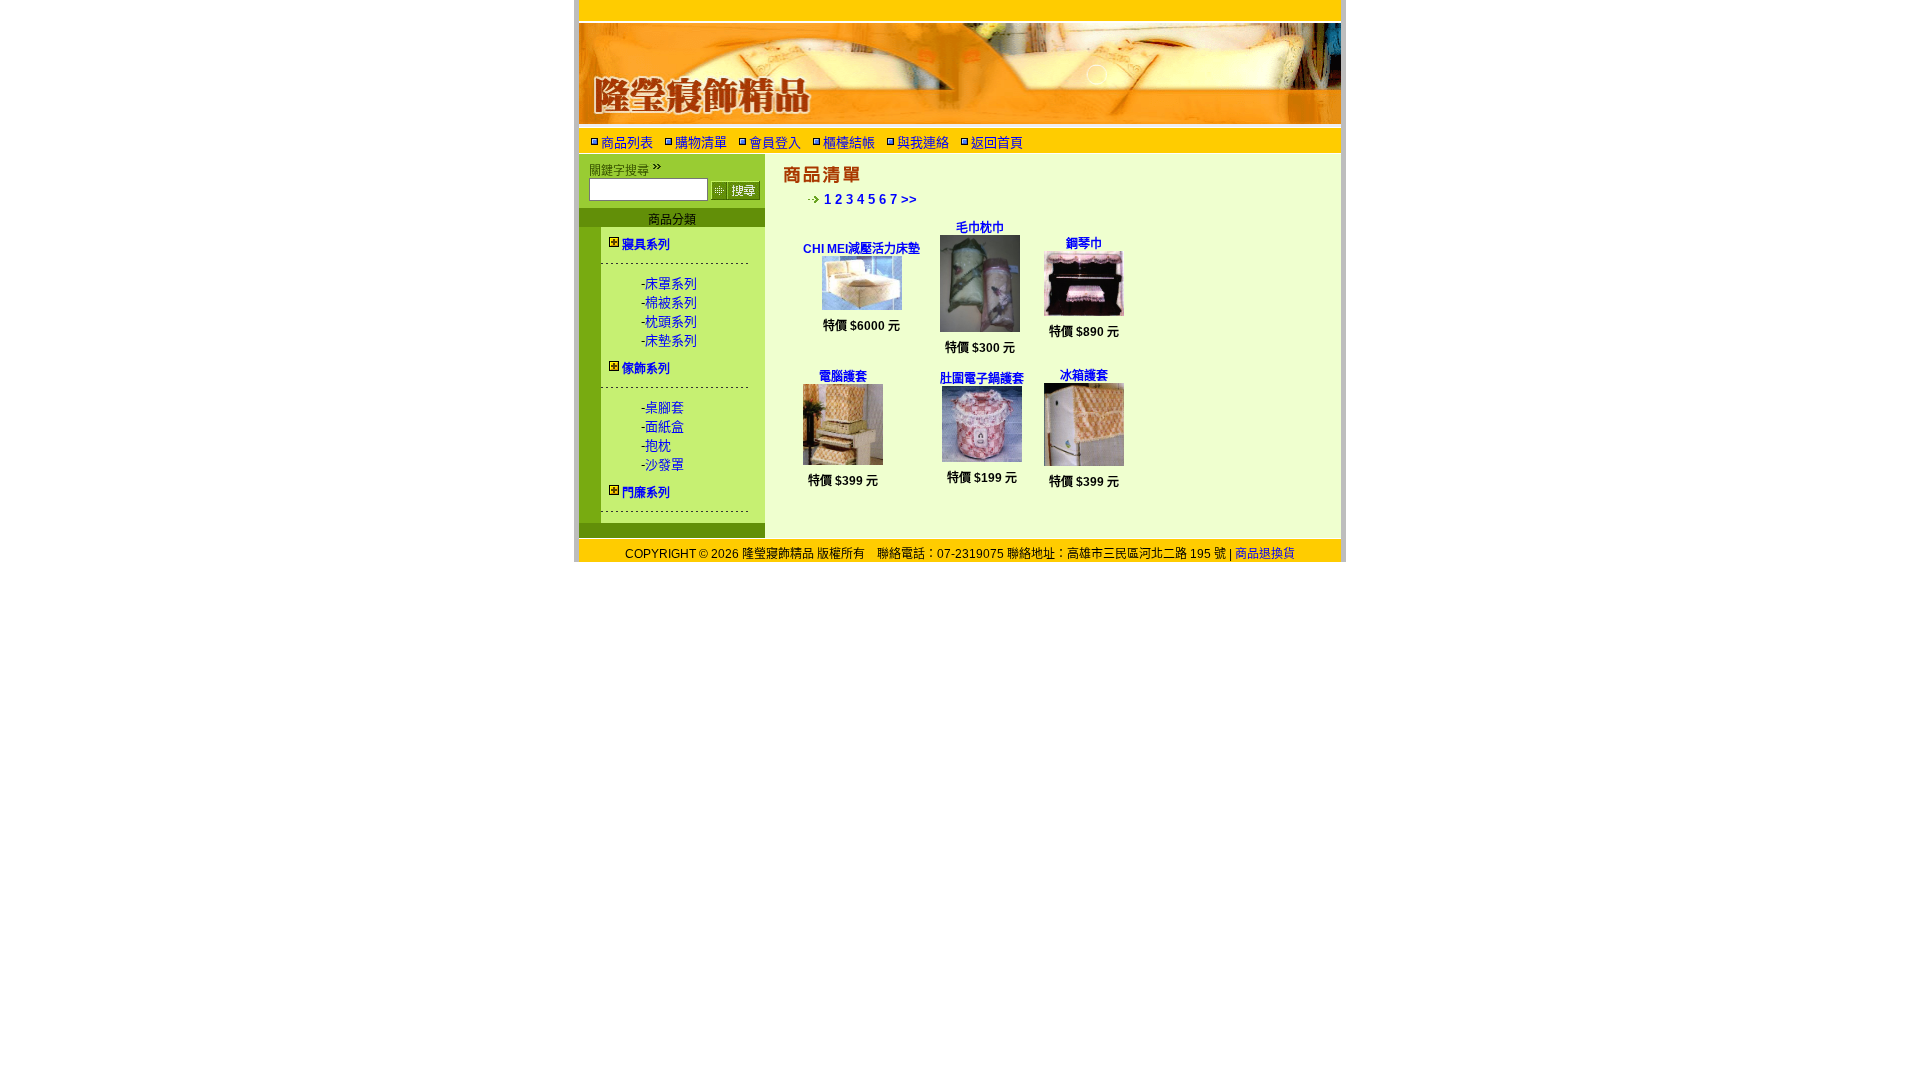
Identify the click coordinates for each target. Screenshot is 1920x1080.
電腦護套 (843, 377)
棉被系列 (671, 302)
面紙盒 (664, 426)
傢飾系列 (646, 369)
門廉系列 (646, 493)
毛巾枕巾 (980, 228)
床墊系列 (671, 340)
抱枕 (658, 445)
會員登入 (775, 142)
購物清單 (701, 142)
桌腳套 (664, 407)
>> (909, 199)
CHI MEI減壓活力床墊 (861, 249)
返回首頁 (997, 142)
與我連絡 (923, 142)
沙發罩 (664, 464)
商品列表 (627, 142)
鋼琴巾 (1084, 244)
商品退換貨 (1265, 554)
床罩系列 (671, 283)
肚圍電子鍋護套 (982, 379)
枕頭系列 (671, 321)
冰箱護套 (1084, 376)
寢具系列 (646, 245)
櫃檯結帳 (849, 142)
